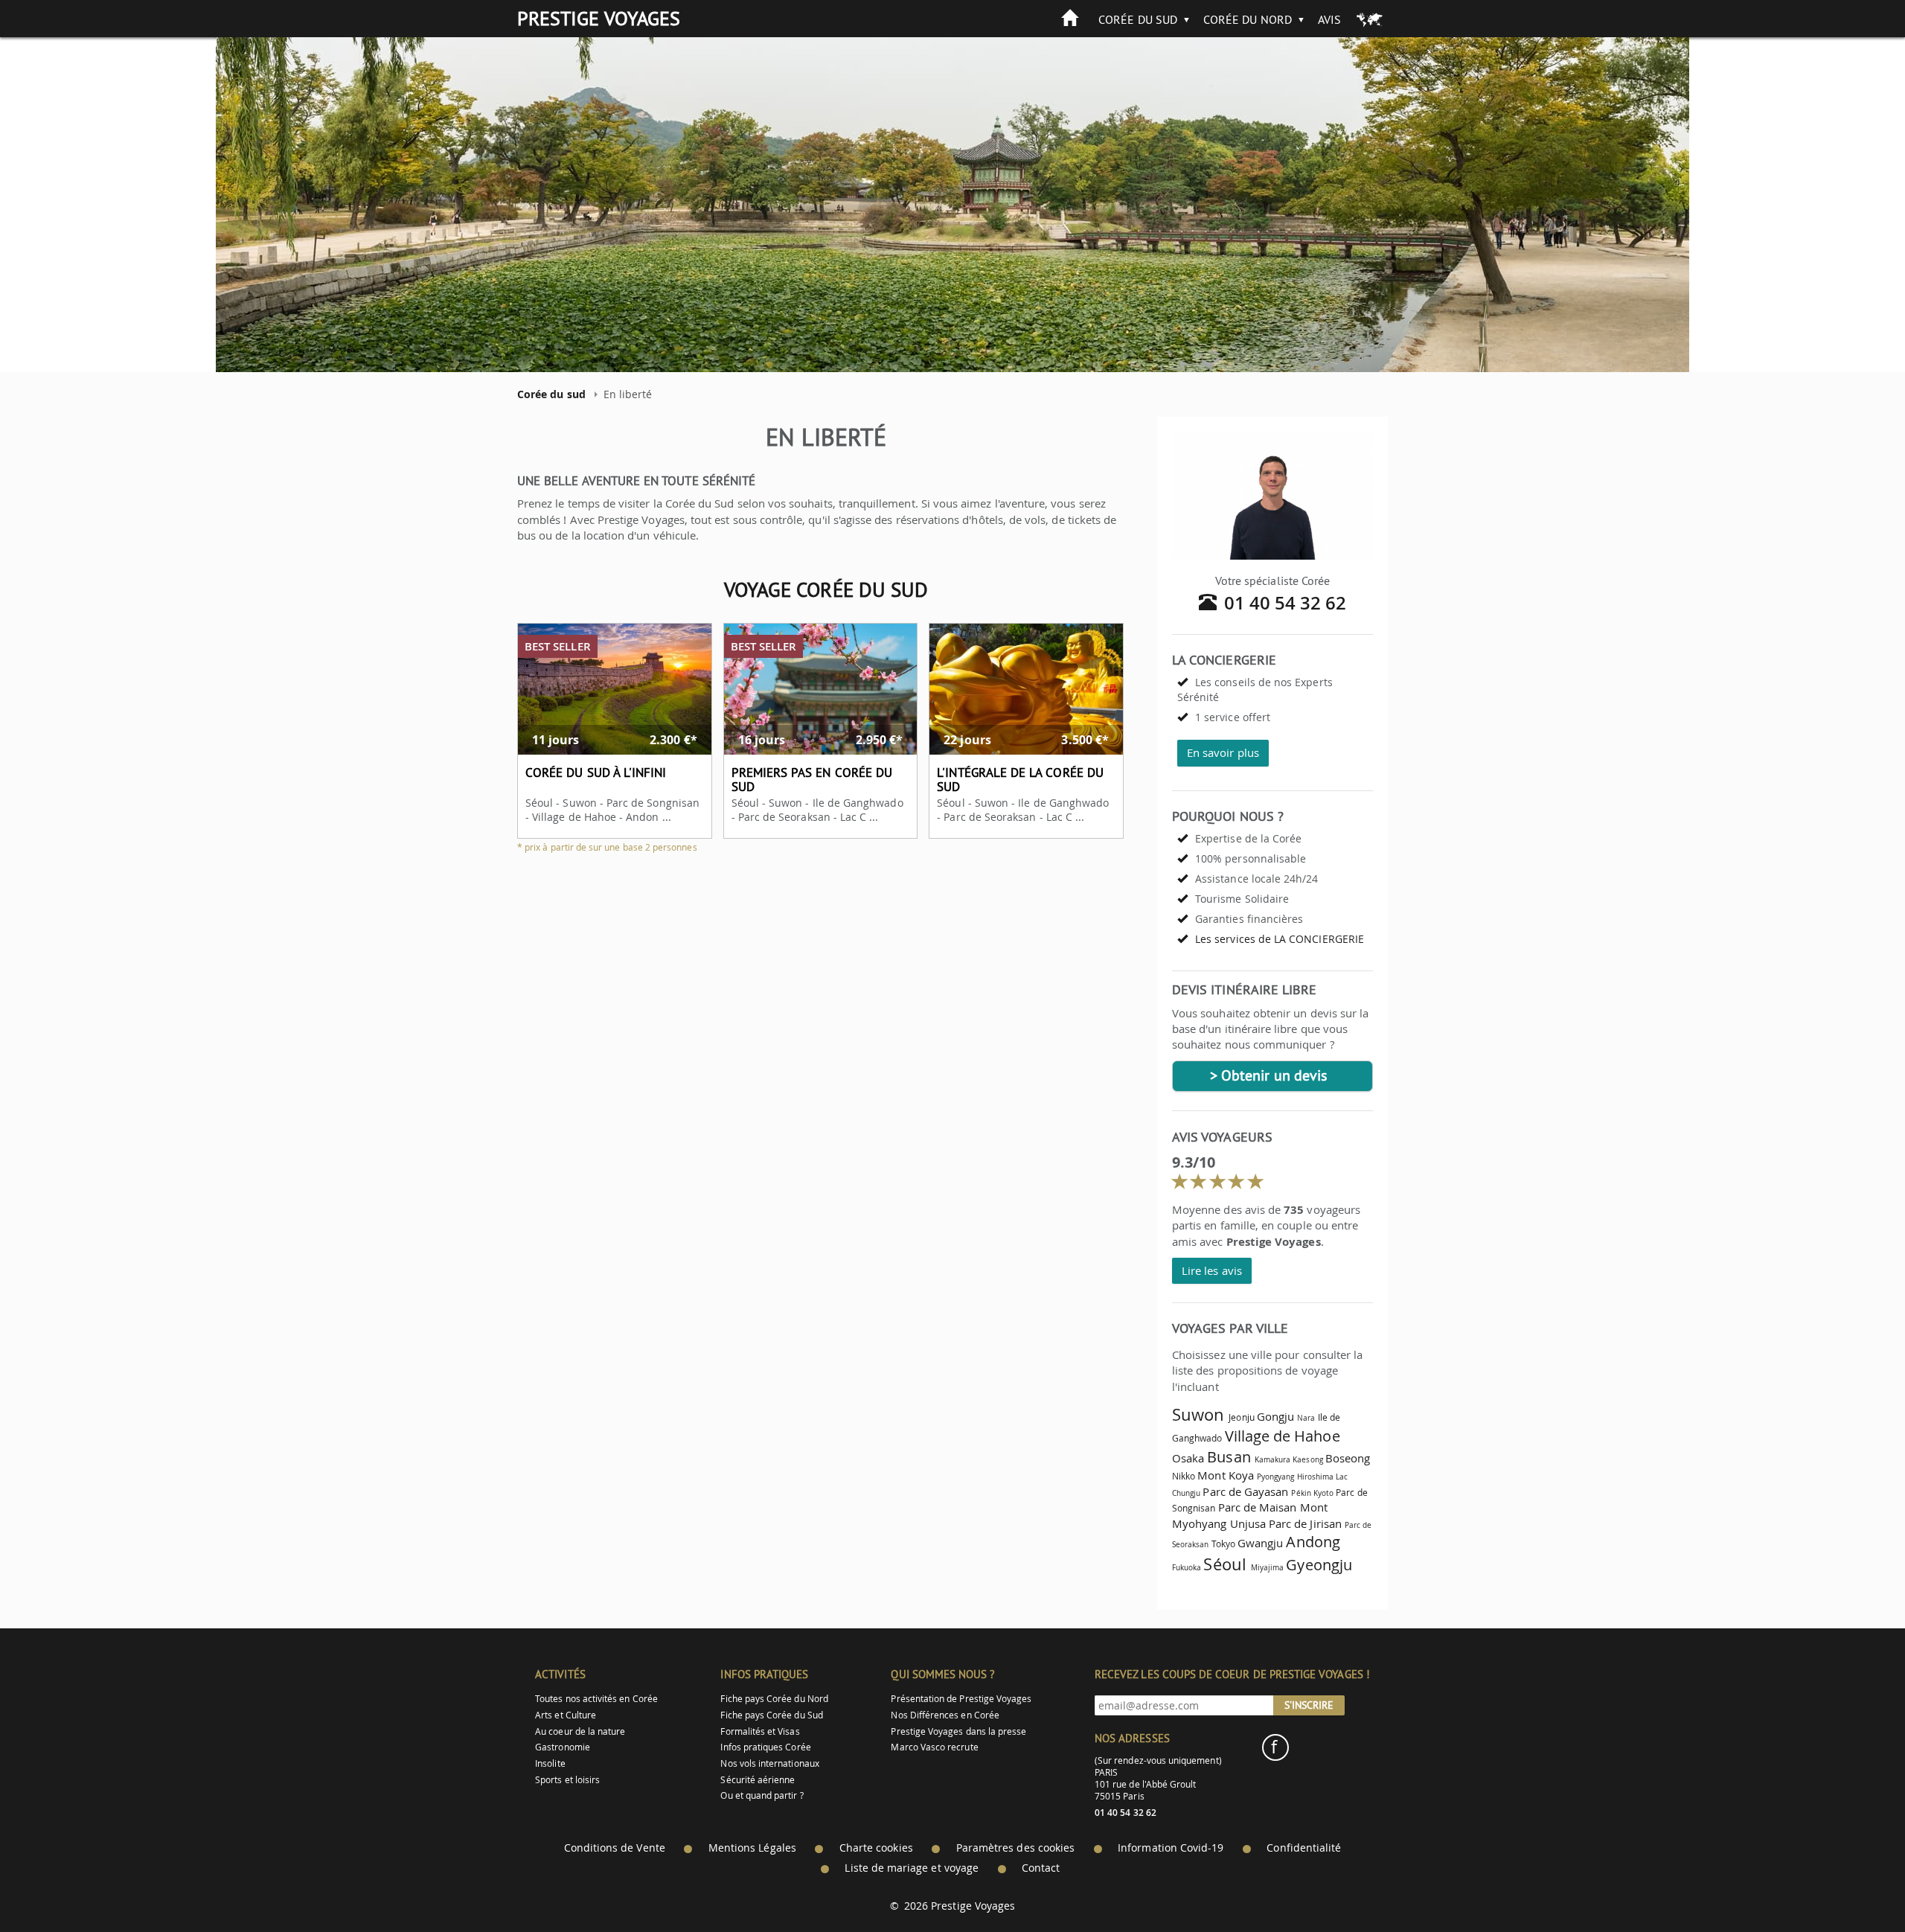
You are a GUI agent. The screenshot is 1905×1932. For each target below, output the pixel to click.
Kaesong (1307, 1459)
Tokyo (1223, 1544)
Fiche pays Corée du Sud (771, 1715)
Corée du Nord (1248, 19)
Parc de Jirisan (1305, 1523)
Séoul (1224, 1564)
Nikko (1184, 1476)
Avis (1329, 19)
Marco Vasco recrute (934, 1747)
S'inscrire (1309, 1705)
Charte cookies (876, 1848)
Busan (1229, 1457)
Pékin (1301, 1493)
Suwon (1198, 1414)
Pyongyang (1276, 1477)
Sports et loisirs (567, 1780)
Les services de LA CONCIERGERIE (1280, 939)
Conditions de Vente (615, 1848)
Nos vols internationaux (769, 1763)
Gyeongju (1319, 1565)
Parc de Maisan (1258, 1507)
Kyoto (1323, 1493)
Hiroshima (1316, 1477)
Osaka (1188, 1458)
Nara (1306, 1418)
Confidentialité (1304, 1848)
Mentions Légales (752, 1848)
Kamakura (1272, 1459)
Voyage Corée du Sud (826, 589)
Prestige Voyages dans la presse (958, 1731)
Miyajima (1267, 1567)
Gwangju (1260, 1543)
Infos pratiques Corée (765, 1747)
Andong (1313, 1542)
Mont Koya (1226, 1475)
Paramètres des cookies (1015, 1848)
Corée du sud (1138, 19)
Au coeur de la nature (580, 1731)
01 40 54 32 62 (1286, 603)
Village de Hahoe (1283, 1436)
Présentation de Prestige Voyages (961, 1699)
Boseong (1348, 1458)
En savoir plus (1223, 752)
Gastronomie (563, 1747)
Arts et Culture (566, 1715)
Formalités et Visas (760, 1731)
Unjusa (1248, 1523)
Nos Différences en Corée (945, 1715)
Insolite (550, 1763)
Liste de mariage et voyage (912, 1868)
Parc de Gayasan (1245, 1491)
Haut (1852, 1884)
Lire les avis (1212, 1270)
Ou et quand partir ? (762, 1795)
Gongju (1275, 1416)
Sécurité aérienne (758, 1780)
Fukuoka (1187, 1567)
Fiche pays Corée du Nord (774, 1699)
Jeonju (1241, 1417)
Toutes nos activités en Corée (596, 1699)
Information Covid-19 (1171, 1848)
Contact (1041, 1868)
